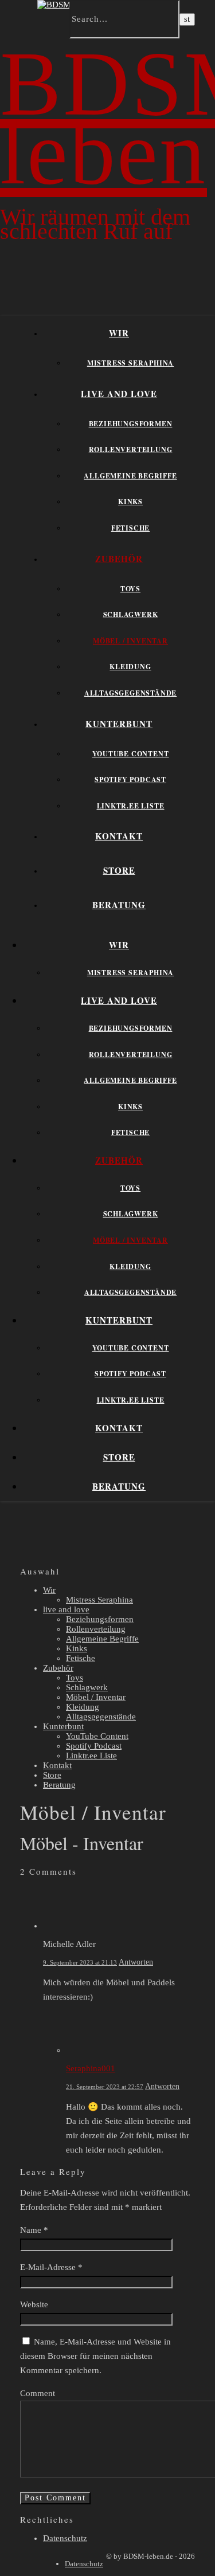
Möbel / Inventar (130, 641)
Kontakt (119, 836)
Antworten (136, 1962)
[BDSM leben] (65, 5)
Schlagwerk (131, 614)
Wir (119, 333)
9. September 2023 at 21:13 (80, 1962)
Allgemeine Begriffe (130, 476)
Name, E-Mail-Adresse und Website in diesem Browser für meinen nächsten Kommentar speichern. (95, 2356)
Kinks (130, 502)
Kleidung (130, 667)
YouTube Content (131, 754)
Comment (38, 2393)
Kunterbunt (119, 724)
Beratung (119, 905)
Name (34, 2230)
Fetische (130, 528)
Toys (130, 589)
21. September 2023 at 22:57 (105, 2087)
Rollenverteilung (131, 449)
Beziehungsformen (131, 424)
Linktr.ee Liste (131, 806)
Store (119, 870)
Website (34, 2304)
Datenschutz (65, 2538)
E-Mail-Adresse (51, 2267)
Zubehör (119, 559)
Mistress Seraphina (130, 363)
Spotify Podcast (130, 780)
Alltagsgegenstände (130, 693)
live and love (119, 394)
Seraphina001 (91, 2068)
